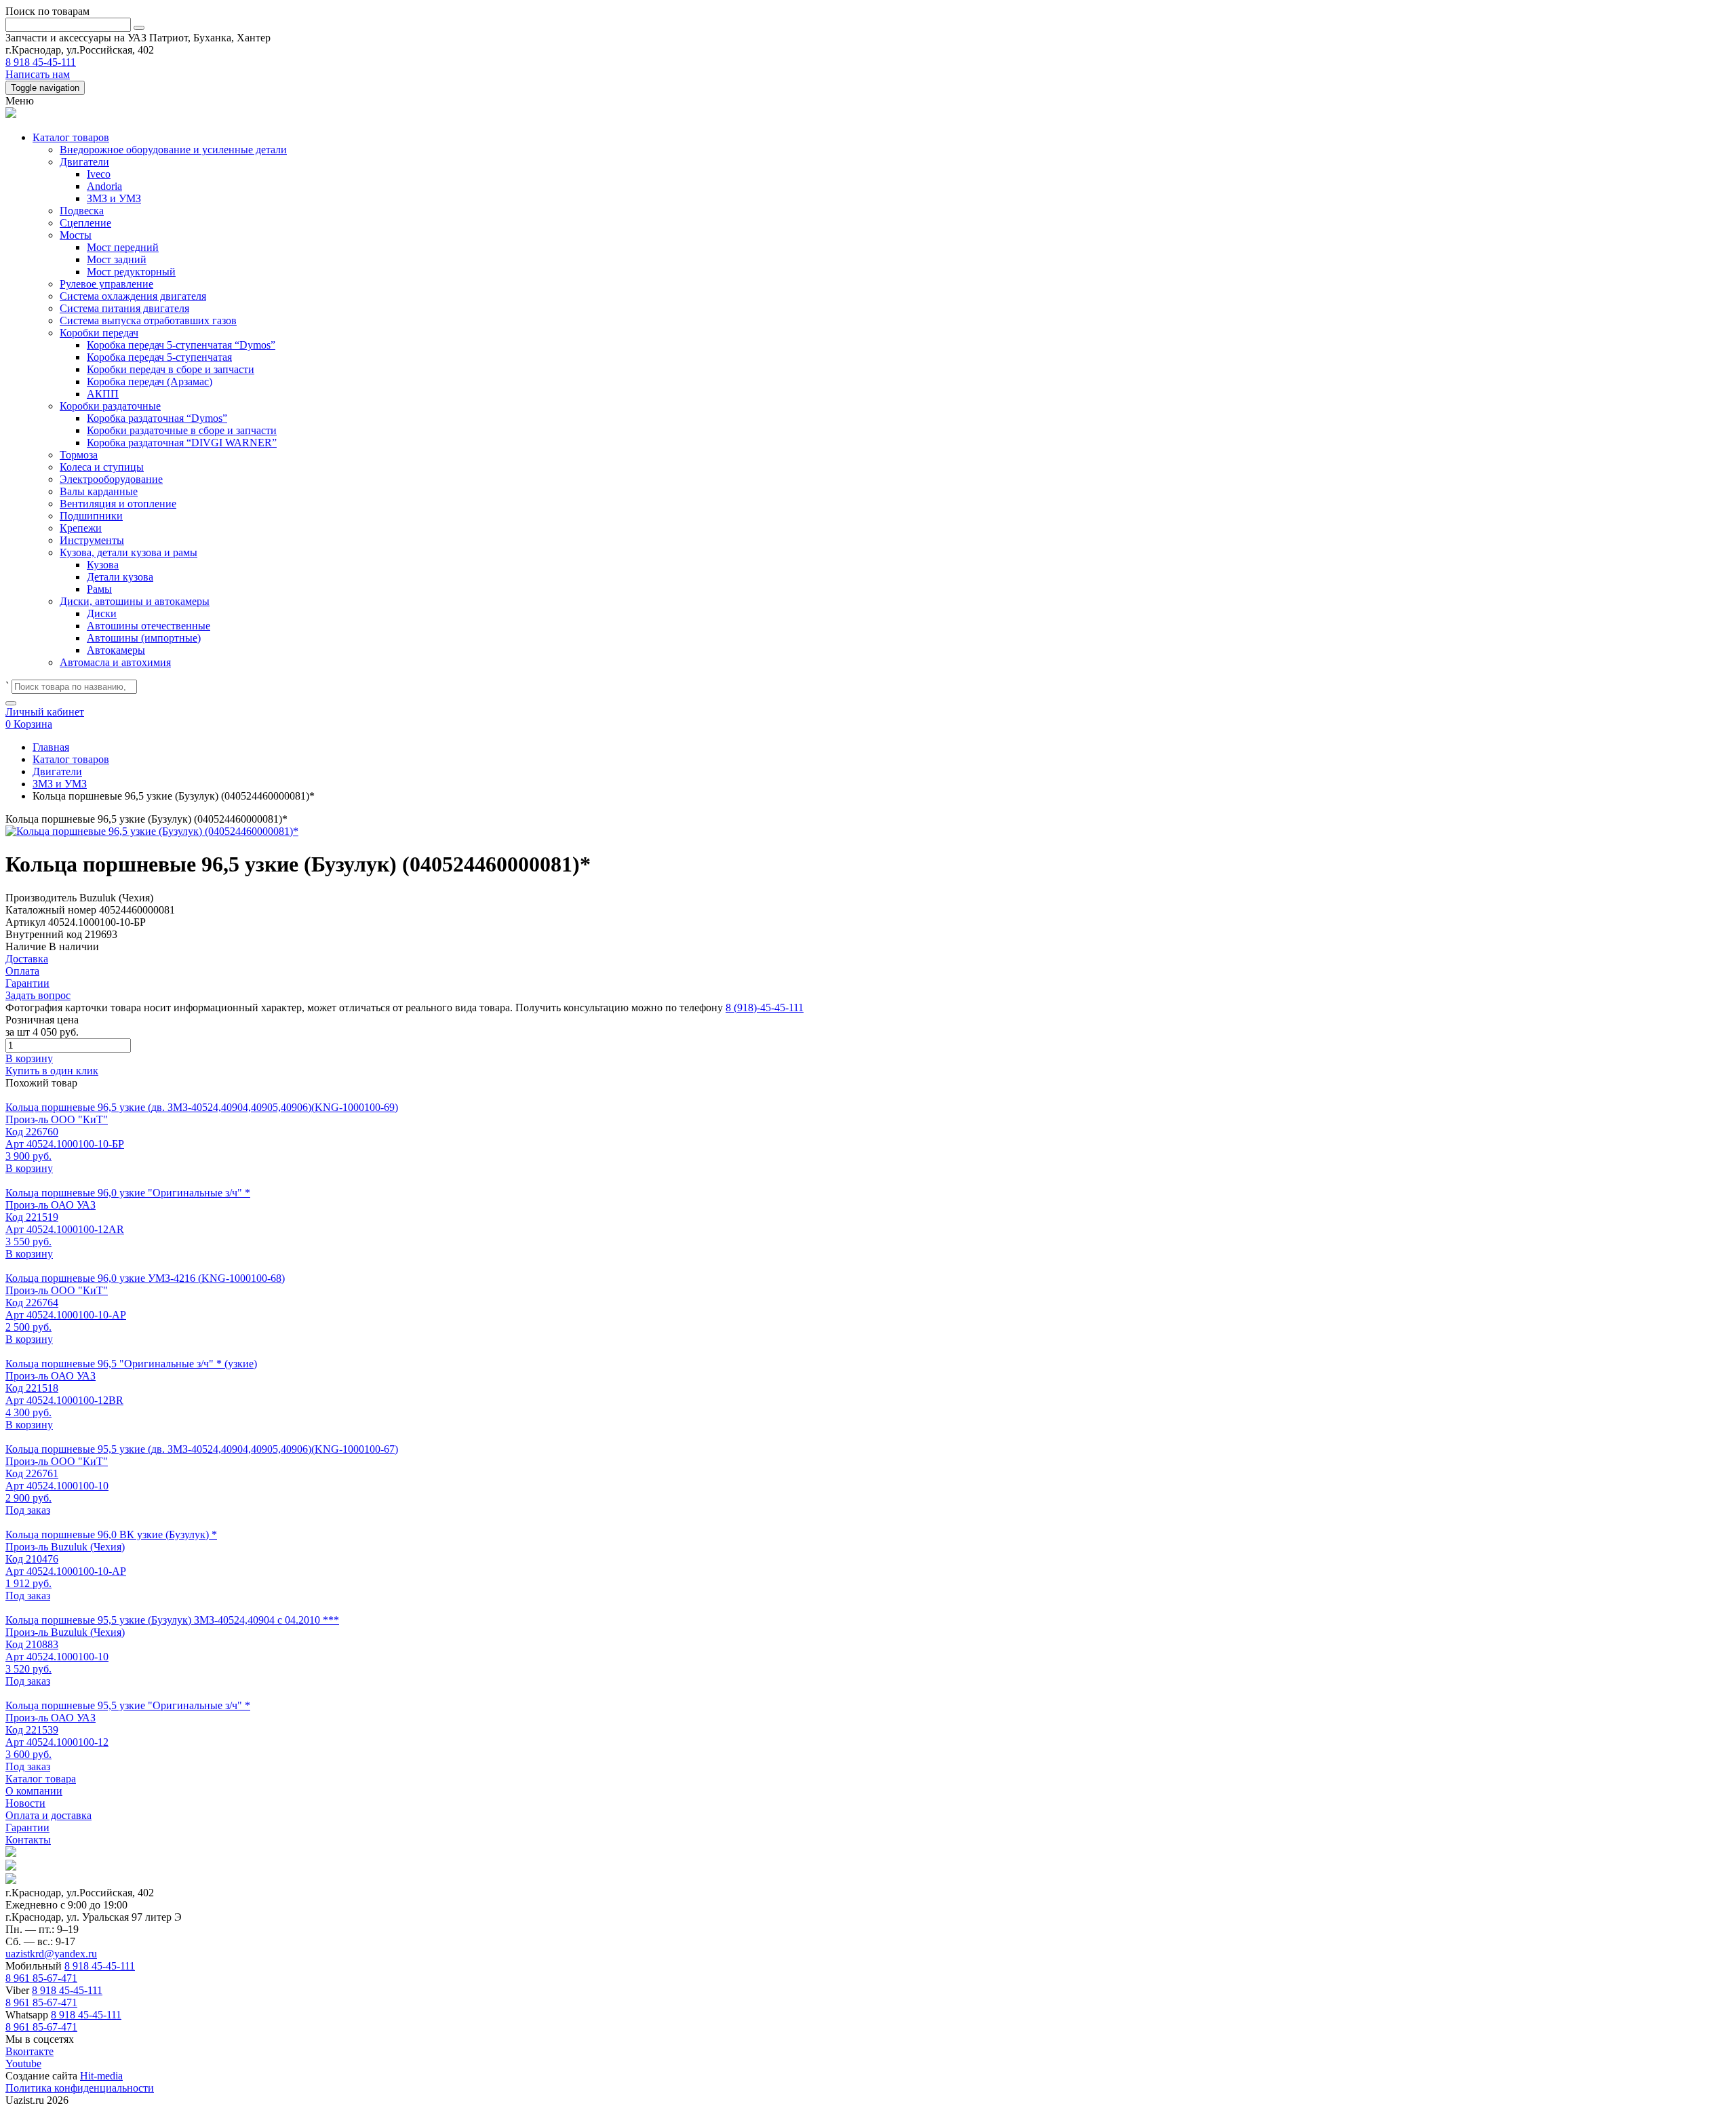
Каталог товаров (71, 137)
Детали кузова (120, 577)
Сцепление (85, 223)
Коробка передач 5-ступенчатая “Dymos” (181, 345)
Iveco (99, 174)
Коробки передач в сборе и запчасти (171, 369)
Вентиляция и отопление (118, 504)
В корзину (29, 1058)
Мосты (76, 235)
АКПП (103, 394)
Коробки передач (99, 333)
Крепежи (81, 528)
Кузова (103, 565)
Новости (25, 1803)
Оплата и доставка (48, 1815)
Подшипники (91, 516)
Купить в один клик (52, 1071)
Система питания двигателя (124, 308)
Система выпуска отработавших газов (148, 320)
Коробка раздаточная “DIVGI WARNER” (182, 443)
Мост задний (117, 259)
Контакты (28, 1840)
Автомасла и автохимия (115, 662)
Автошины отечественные (149, 626)
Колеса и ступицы (102, 467)
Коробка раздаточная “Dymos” (157, 418)
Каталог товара (41, 1779)
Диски (102, 613)
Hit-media (101, 2076)
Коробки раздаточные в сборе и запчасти (182, 430)
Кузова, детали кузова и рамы (129, 552)
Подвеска (82, 211)
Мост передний (123, 247)
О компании (34, 1791)
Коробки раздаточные (110, 406)
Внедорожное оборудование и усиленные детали (173, 150)
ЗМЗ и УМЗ (114, 198)
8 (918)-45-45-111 (765, 1008)
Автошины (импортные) (144, 638)
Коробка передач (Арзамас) (150, 382)
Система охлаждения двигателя (133, 296)
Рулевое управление (106, 284)
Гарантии (27, 1827)
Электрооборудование (111, 479)
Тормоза (79, 455)
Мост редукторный (131, 272)
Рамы (99, 589)
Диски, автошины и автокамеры (135, 601)
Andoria (104, 186)
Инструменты (92, 540)
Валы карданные (99, 491)
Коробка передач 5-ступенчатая (159, 357)
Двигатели (84, 162)
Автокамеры (116, 650)
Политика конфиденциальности (80, 2088)
